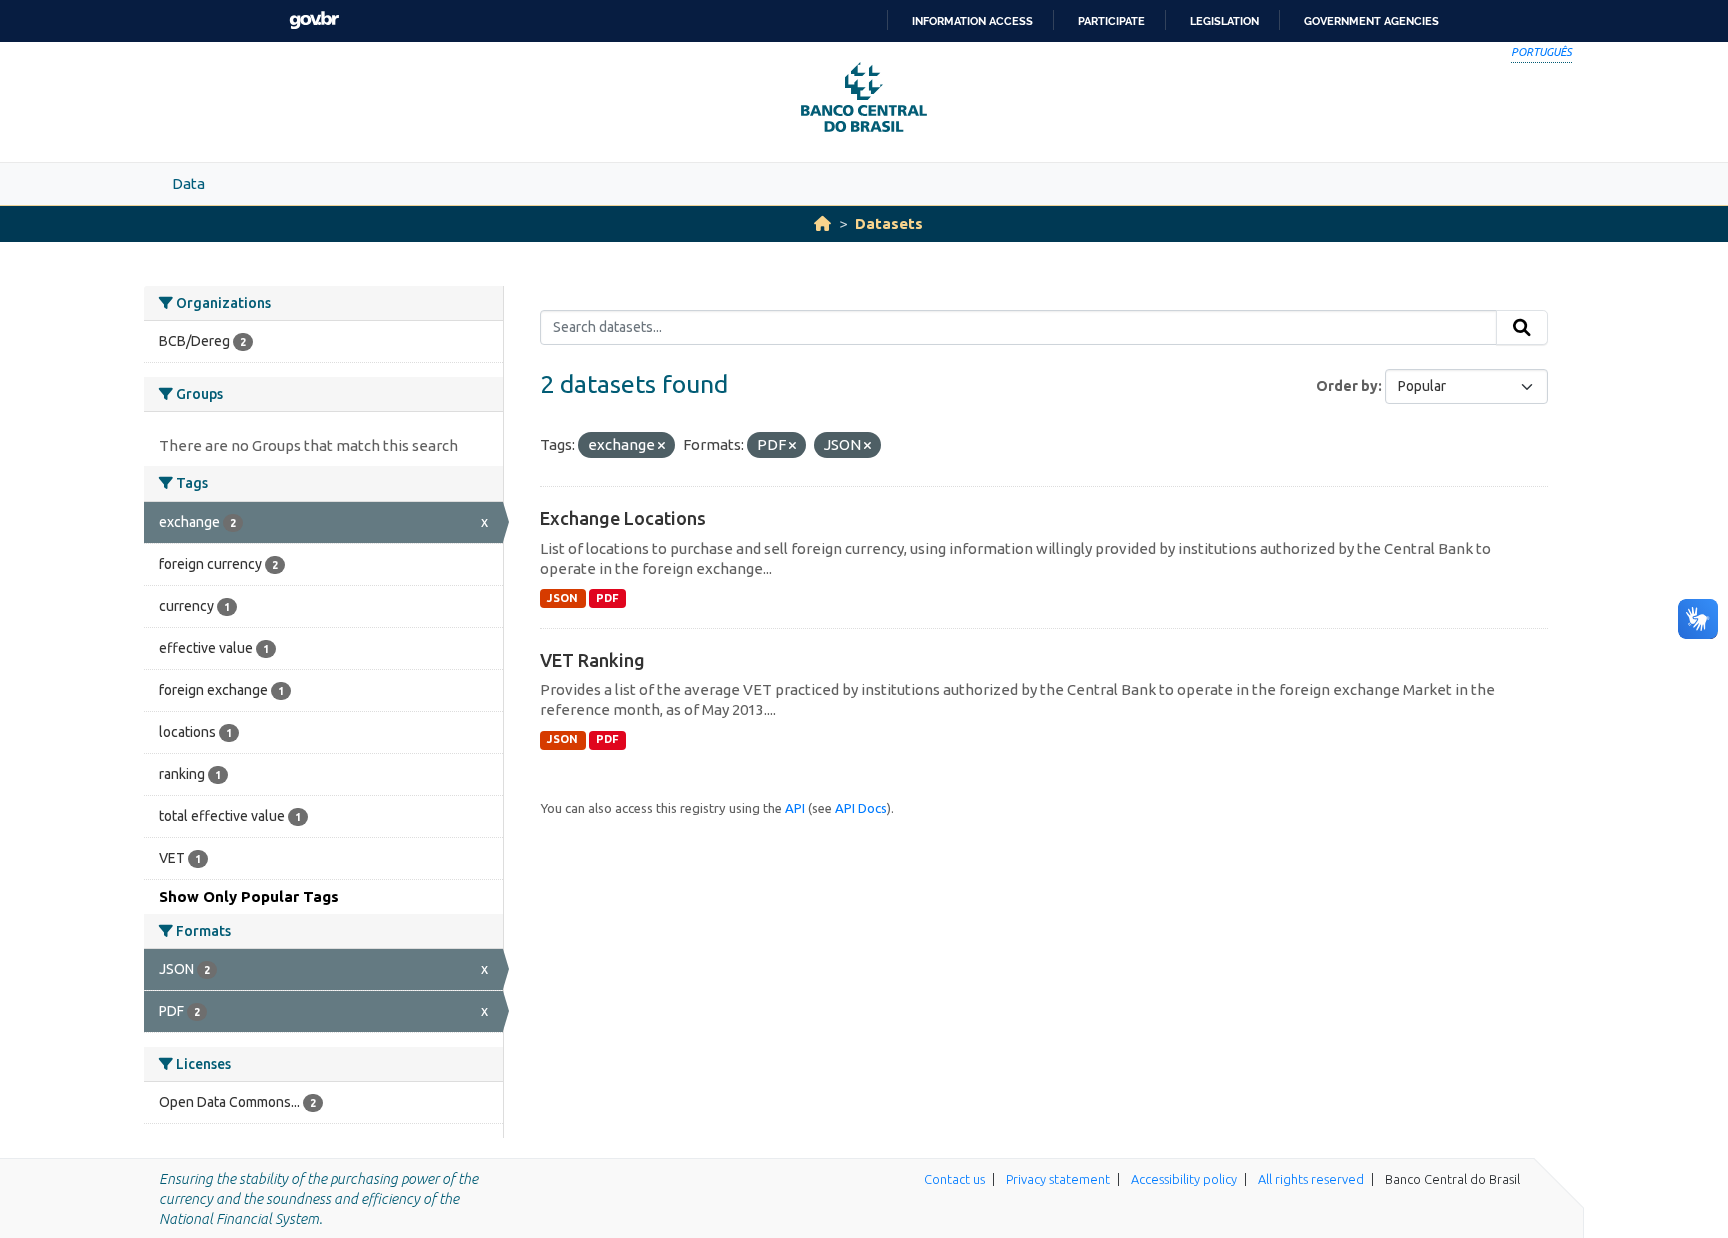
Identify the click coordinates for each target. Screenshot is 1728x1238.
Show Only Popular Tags (249, 896)
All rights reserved (1311, 1179)
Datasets (889, 223)
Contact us (954, 1179)
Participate (1111, 21)
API (795, 808)
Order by (1347, 386)
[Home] (822, 223)
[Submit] (1522, 328)
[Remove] (661, 446)
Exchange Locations (623, 518)
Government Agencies (1371, 21)
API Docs (861, 808)
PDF (607, 598)
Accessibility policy (1184, 1179)
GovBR (314, 20)
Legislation (1224, 21)
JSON (562, 598)
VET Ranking (592, 660)
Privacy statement (1058, 1179)
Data (188, 183)
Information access (972, 21)
